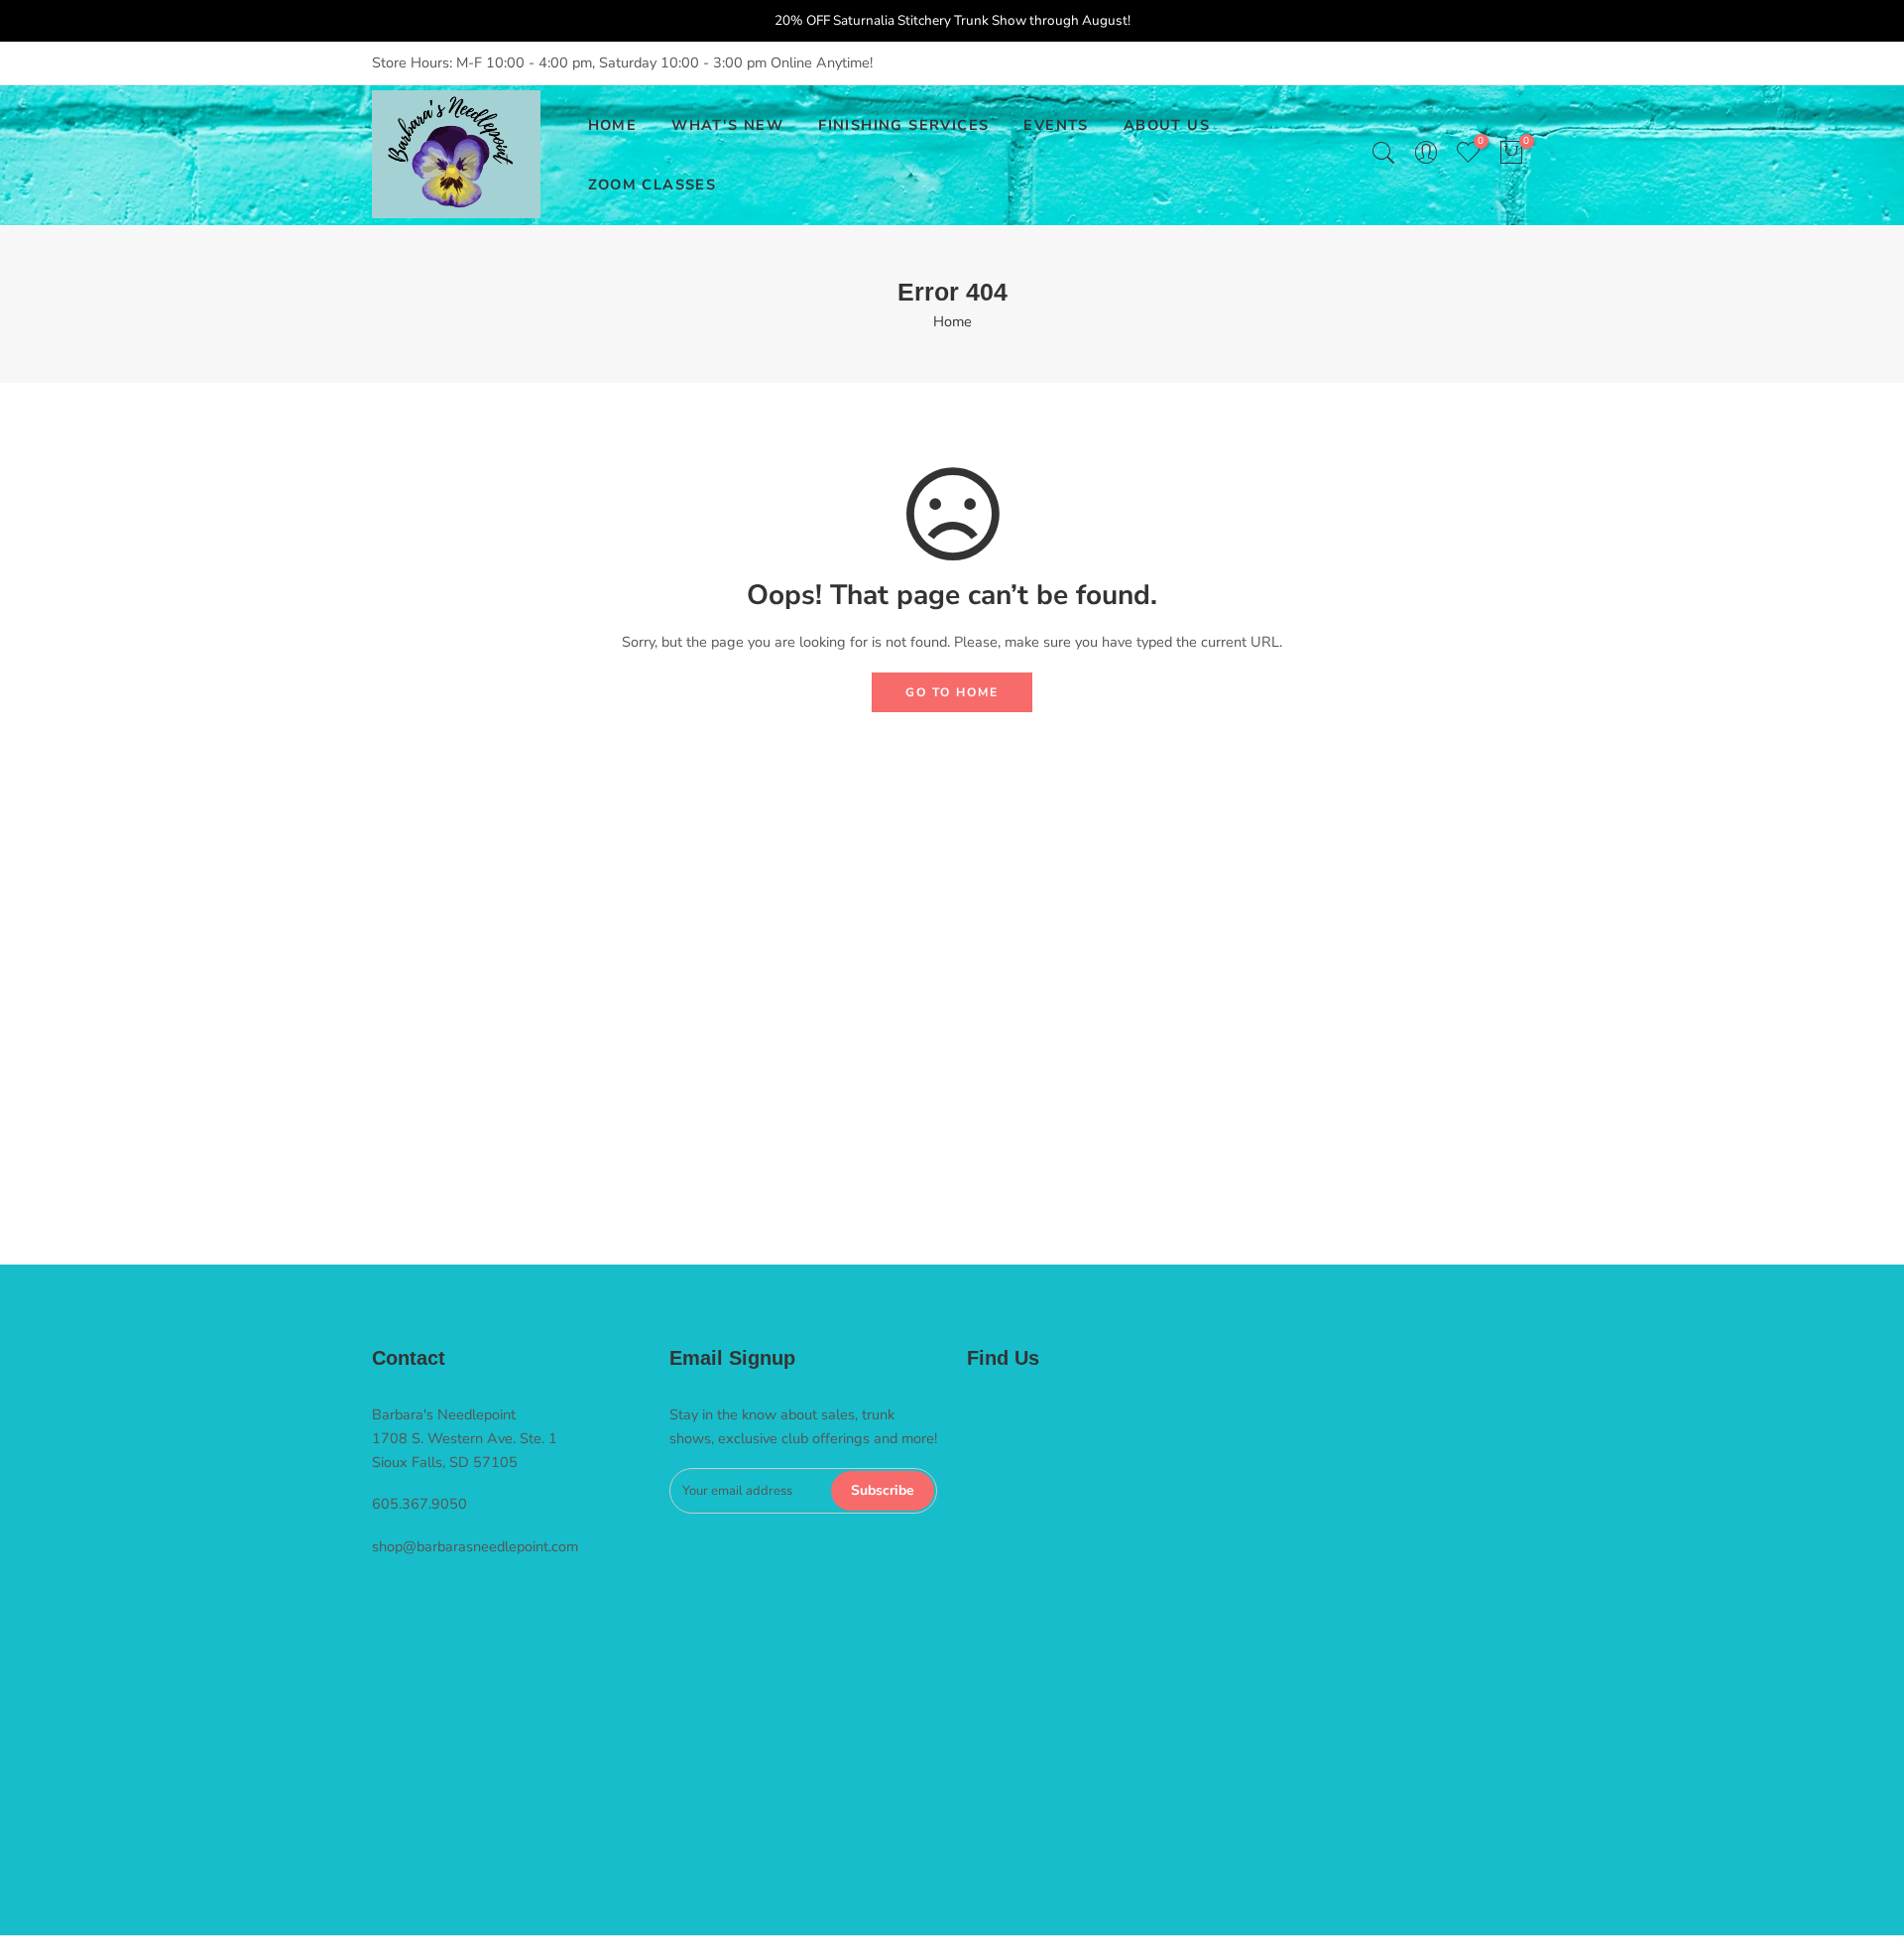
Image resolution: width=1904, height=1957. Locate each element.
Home (952, 321)
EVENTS (1056, 125)
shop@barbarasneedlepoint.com (475, 1546)
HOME (613, 125)
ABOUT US (1167, 125)
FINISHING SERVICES (903, 125)
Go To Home (952, 692)
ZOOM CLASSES (653, 184)
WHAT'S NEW (727, 125)
